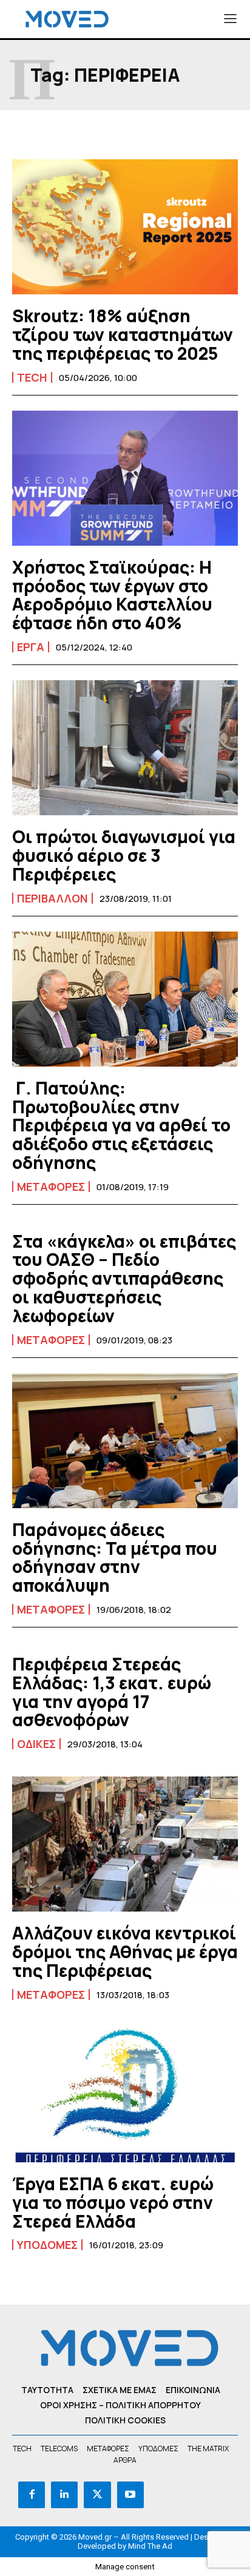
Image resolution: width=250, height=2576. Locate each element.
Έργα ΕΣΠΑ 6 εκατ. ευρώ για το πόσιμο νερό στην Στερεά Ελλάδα (113, 2202)
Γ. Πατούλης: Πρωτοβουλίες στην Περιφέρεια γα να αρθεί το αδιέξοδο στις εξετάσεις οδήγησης (121, 1125)
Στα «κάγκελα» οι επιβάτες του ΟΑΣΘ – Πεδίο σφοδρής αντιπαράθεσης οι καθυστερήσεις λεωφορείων (124, 1278)
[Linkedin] (64, 2495)
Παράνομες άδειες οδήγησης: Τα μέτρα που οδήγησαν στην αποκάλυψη (115, 1557)
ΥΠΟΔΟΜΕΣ (47, 2245)
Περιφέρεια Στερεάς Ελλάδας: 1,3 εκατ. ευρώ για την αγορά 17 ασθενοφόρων (112, 1692)
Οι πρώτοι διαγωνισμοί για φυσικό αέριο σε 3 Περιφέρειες (124, 855)
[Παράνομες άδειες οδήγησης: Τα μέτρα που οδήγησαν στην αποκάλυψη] (125, 1441)
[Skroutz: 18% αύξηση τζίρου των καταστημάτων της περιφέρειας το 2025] (125, 227)
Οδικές (36, 1744)
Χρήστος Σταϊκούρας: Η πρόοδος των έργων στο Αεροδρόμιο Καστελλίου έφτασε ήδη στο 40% (112, 595)
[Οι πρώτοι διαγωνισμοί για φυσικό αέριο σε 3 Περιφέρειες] (125, 748)
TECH (32, 377)
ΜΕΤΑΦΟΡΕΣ (51, 1187)
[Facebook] (32, 2495)
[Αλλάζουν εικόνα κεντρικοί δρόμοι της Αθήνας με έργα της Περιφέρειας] (125, 1844)
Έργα (31, 647)
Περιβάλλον (52, 898)
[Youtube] (130, 2495)
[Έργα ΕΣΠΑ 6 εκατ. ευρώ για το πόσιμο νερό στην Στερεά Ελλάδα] (125, 2095)
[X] (97, 2495)
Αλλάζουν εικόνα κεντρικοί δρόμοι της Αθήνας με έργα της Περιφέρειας (125, 1952)
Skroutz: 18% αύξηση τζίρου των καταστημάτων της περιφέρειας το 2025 (123, 334)
